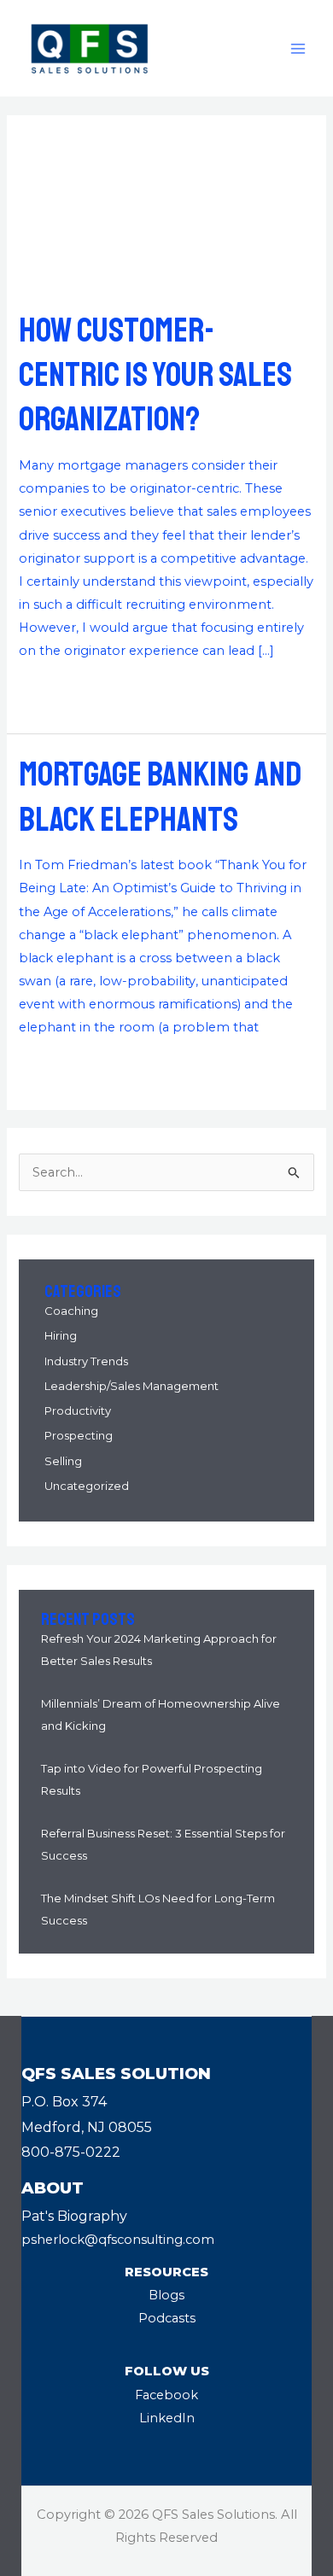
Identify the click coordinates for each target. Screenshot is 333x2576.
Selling (63, 1461)
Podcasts (167, 2318)
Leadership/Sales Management (131, 1386)
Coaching (71, 1311)
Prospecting (79, 1435)
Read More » (58, 691)
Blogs (166, 2295)
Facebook (166, 2395)
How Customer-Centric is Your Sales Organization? (155, 375)
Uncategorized (87, 1486)
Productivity (78, 1411)
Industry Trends (86, 1361)
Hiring (61, 1335)
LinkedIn (167, 2418)
